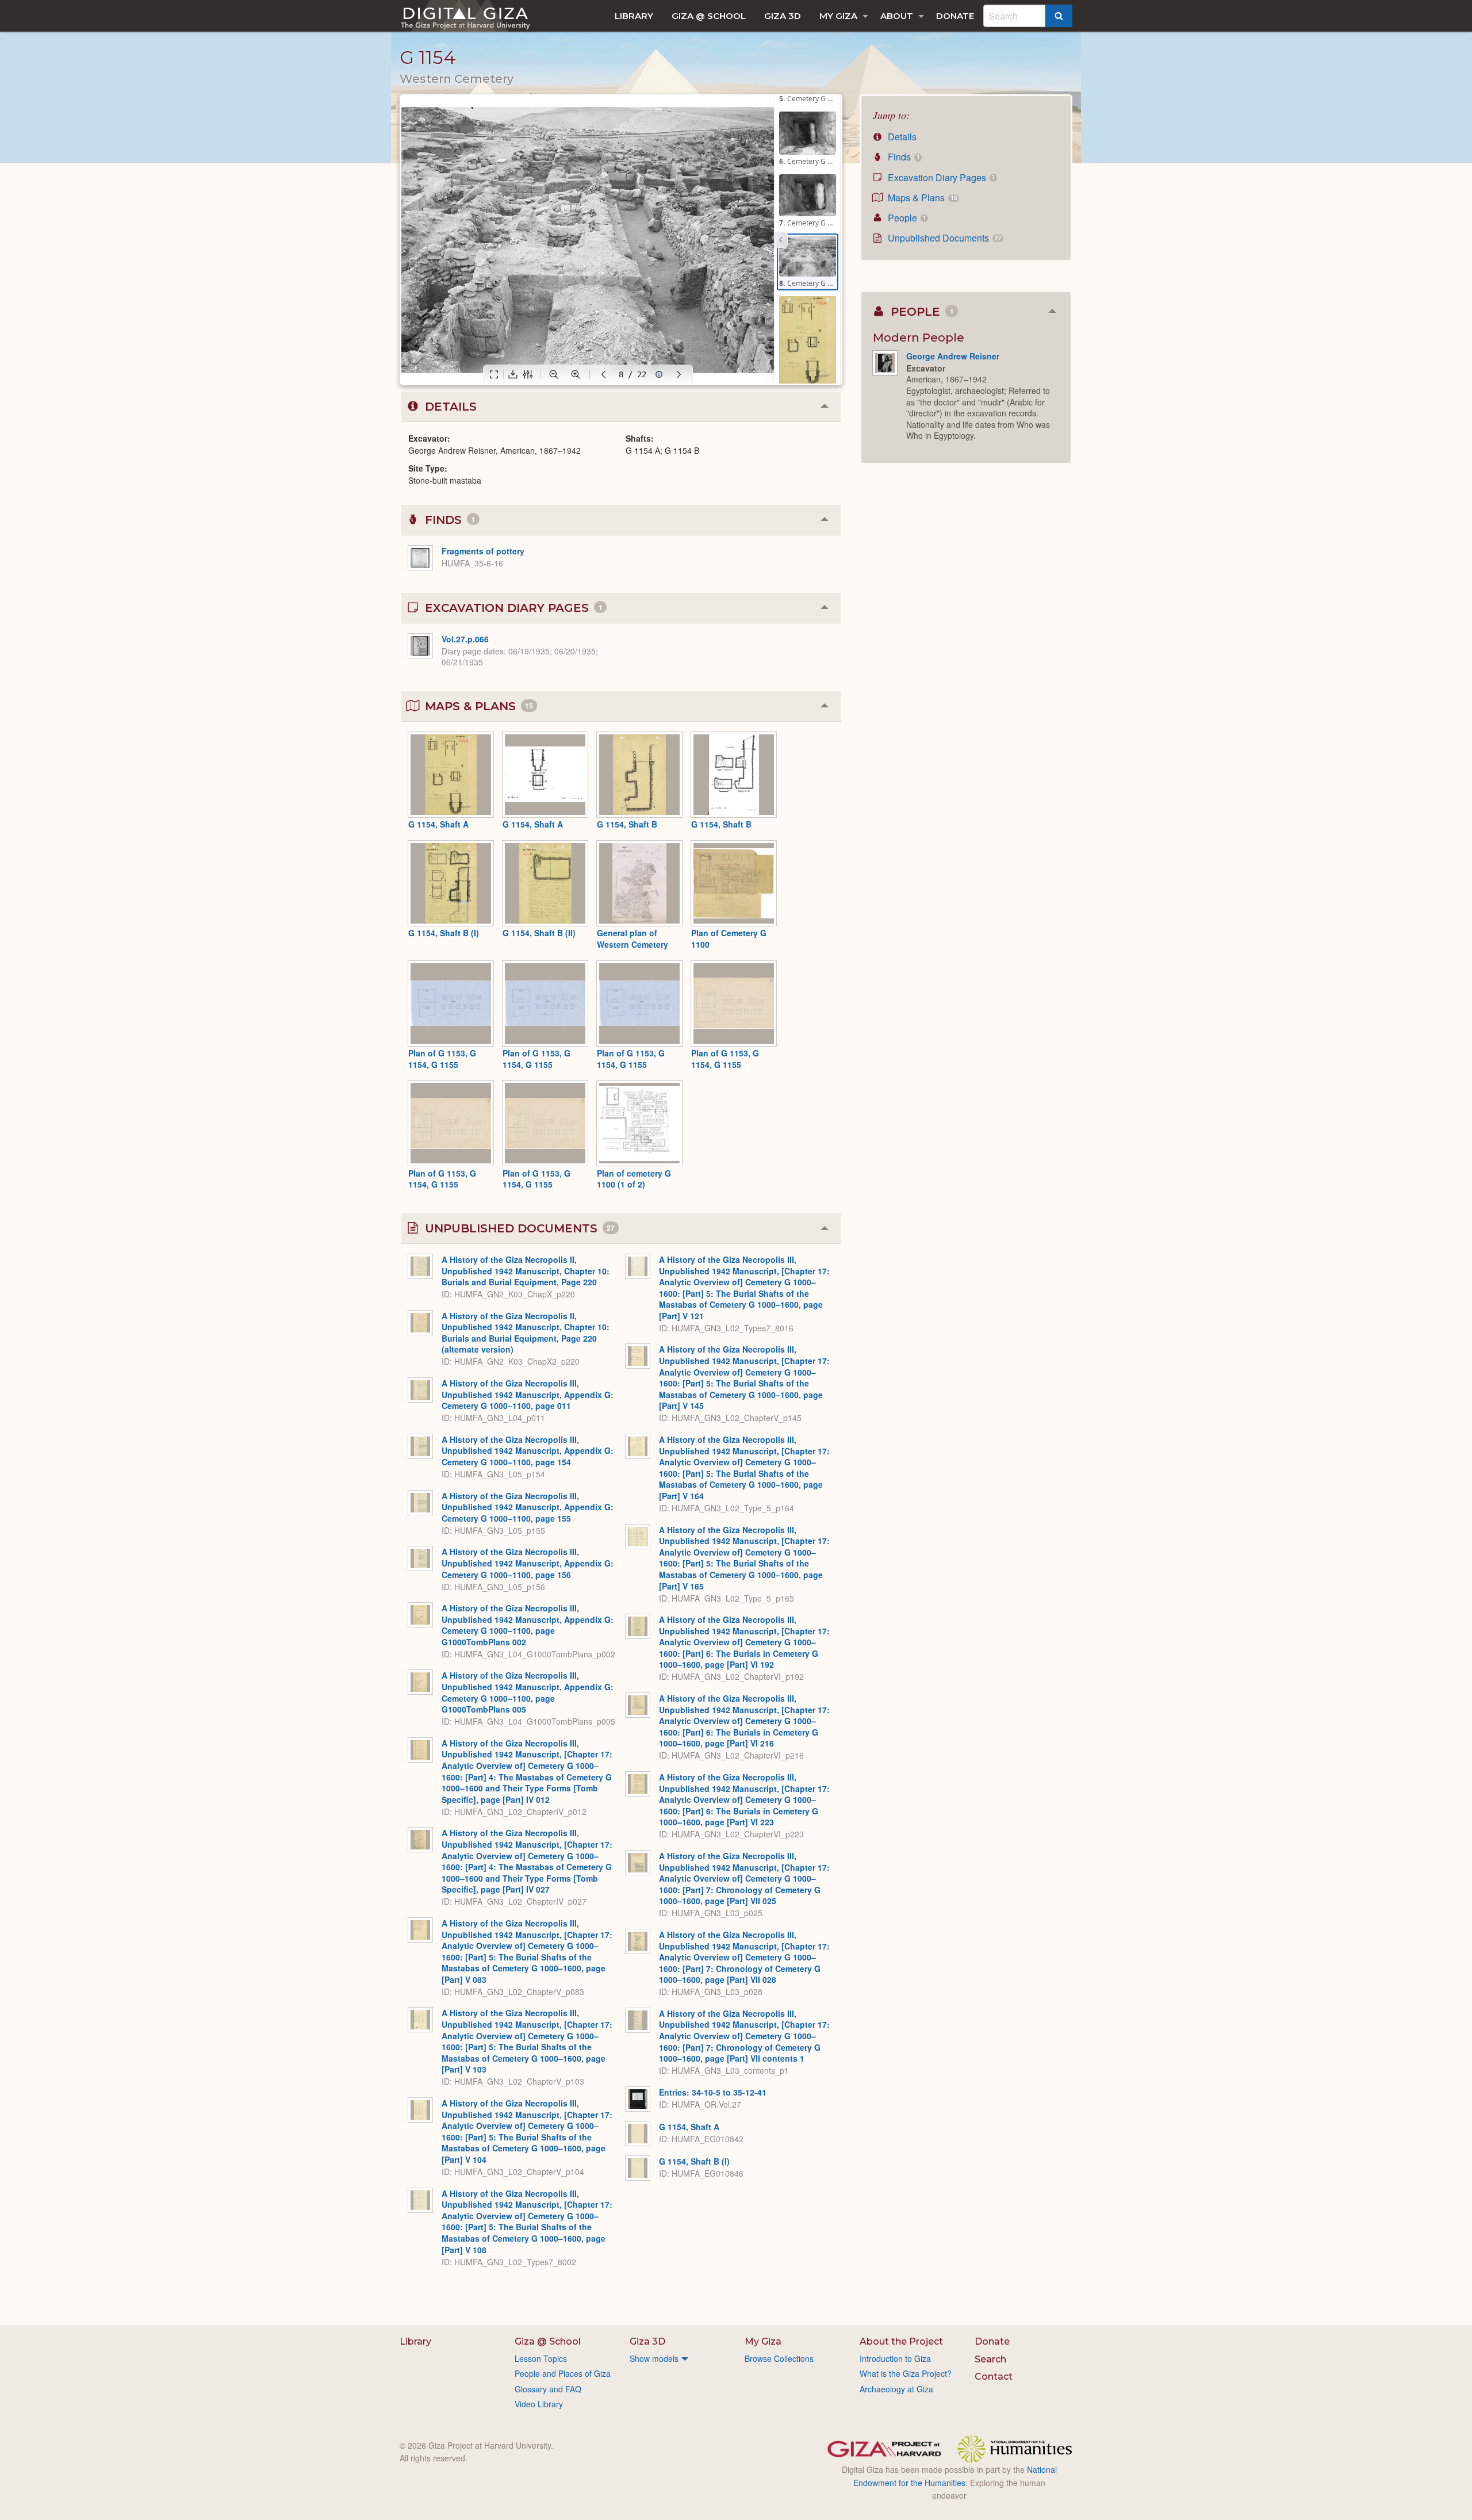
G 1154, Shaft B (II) (539, 933)
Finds (902, 157)
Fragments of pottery (483, 551)
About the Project (901, 2341)
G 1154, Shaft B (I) (444, 933)
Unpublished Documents (943, 238)
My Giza (838, 16)
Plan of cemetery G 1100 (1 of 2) (634, 1179)
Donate (955, 16)
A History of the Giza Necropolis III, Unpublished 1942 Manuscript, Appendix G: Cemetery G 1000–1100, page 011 (528, 1394)
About (897, 16)
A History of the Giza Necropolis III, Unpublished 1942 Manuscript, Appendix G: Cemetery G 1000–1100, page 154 (528, 1451)
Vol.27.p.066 (465, 639)
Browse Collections (779, 2358)
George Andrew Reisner (953, 356)
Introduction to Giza (895, 2358)
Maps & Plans (921, 198)
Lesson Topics (541, 2358)
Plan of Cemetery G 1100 (729, 939)
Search (990, 2359)
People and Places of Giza (563, 2373)
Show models (654, 2358)
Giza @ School (709, 16)
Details (901, 137)
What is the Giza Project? (906, 2373)
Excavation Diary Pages (940, 177)
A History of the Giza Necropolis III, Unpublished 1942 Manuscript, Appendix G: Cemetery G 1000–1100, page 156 (528, 1563)
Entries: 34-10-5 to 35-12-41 (713, 2092)
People (906, 218)
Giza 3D (783, 16)
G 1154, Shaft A (438, 824)
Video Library (539, 2404)
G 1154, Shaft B (627, 824)
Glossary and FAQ (548, 2389)
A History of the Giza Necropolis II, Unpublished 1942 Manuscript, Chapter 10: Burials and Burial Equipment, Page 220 (526, 1271)
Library (634, 16)
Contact (994, 2377)
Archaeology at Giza (896, 2389)
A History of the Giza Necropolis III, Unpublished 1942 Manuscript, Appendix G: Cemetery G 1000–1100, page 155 (528, 1507)
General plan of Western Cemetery (632, 939)
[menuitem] (634, 16)
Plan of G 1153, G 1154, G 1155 (442, 1059)
